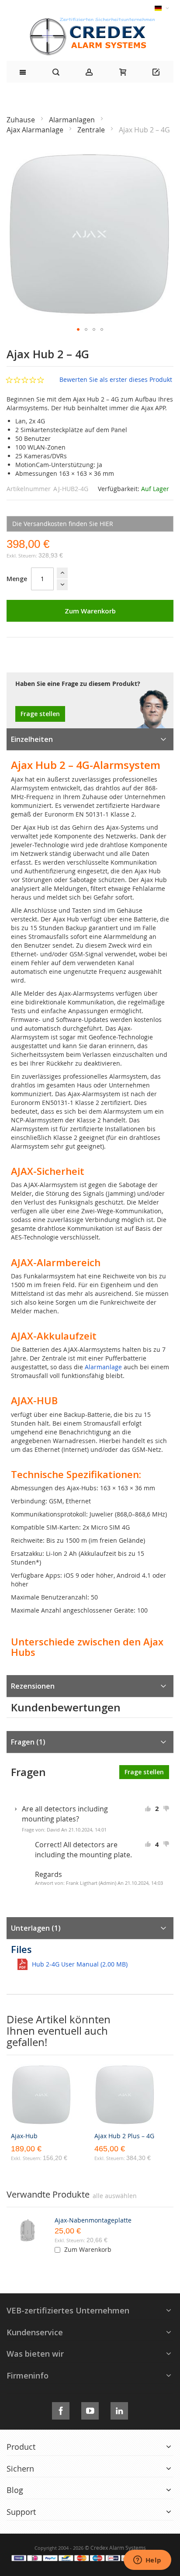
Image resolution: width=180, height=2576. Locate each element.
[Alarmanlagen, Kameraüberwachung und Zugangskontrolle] (90, 20)
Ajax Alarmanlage (36, 130)
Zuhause (22, 120)
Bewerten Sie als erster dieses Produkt (116, 379)
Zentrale (92, 130)
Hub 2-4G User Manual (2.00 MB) (80, 1964)
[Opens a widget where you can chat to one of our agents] (147, 2561)
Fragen (27, 1742)
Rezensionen (33, 1686)
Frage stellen (40, 714)
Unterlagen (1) (36, 1928)
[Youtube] (90, 2409)
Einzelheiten (32, 739)
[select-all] (115, 2196)
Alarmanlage (103, 1367)
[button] (78, 329)
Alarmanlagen (73, 120)
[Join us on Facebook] (61, 2409)
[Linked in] (119, 2409)
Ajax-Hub (24, 2136)
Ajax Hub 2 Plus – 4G (124, 2136)
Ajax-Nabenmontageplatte (93, 2220)
